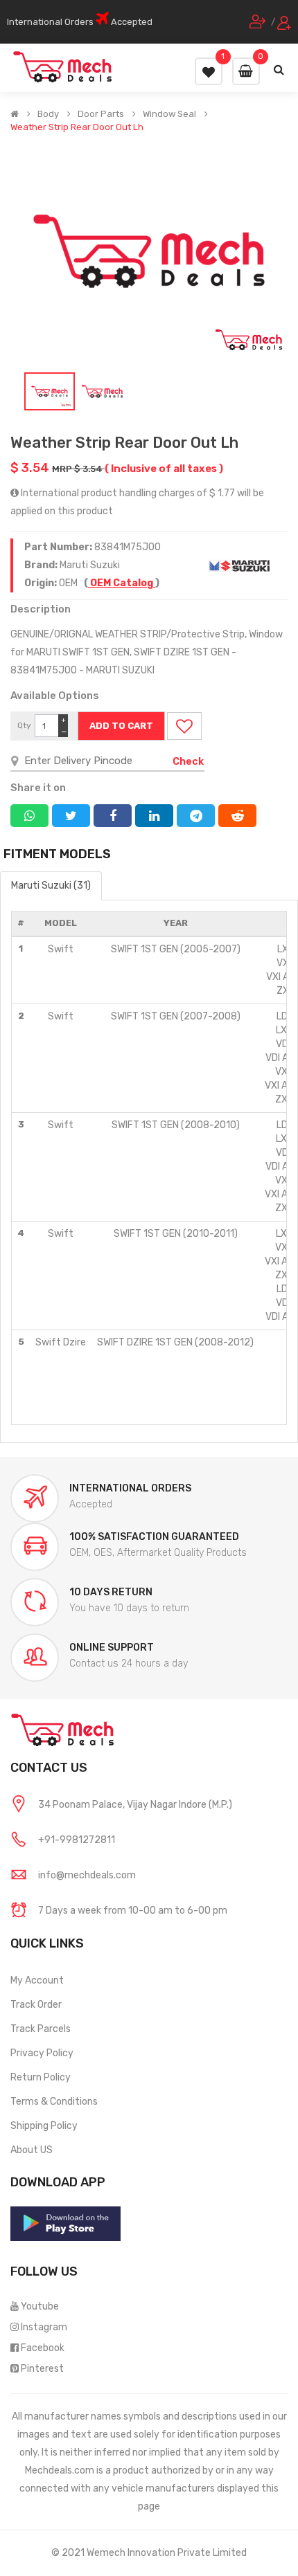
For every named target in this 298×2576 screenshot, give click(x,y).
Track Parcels (41, 2029)
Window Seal (169, 114)
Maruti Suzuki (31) (51, 886)
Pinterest (42, 2369)
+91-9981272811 (77, 1840)
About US (32, 2150)
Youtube (40, 2306)
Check (188, 762)
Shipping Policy (44, 2126)
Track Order (36, 2005)
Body (48, 114)
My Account (37, 1980)
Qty (24, 725)
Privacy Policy (42, 2053)
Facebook (43, 2348)
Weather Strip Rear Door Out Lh (77, 127)
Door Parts (101, 114)
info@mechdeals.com (87, 1875)
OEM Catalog (122, 583)
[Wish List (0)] (209, 71)
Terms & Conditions (54, 2102)
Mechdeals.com (60, 2470)
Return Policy (41, 2077)
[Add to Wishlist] (184, 726)
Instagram (44, 2327)
